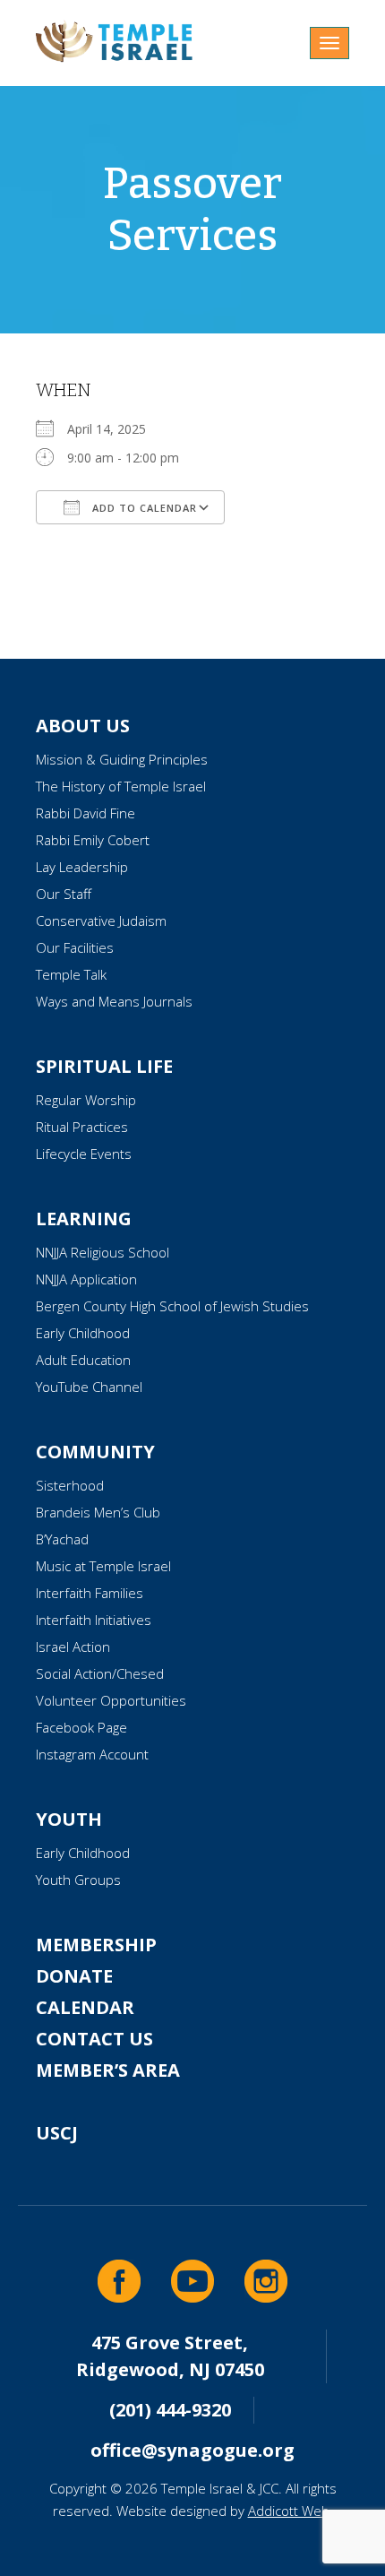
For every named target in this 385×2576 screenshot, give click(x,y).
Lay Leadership (82, 867)
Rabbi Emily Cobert (93, 840)
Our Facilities (75, 947)
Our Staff (64, 894)
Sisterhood (70, 1485)
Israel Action (73, 1647)
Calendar (85, 2007)
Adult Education (83, 1360)
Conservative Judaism (101, 921)
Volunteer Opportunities (111, 1700)
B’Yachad (62, 1539)
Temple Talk (71, 974)
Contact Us (94, 2039)
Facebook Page (81, 1727)
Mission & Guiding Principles (122, 759)
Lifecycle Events (84, 1154)
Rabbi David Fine (86, 813)
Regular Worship (86, 1100)
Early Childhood (83, 1333)
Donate (74, 1976)
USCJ (57, 2133)
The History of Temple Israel (121, 786)
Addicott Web (289, 2511)
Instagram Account (92, 1754)
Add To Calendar (143, 508)
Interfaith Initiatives (94, 1620)
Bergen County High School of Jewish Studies (172, 1306)
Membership (96, 1945)
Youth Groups (78, 1880)
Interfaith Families (90, 1593)
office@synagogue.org (192, 2450)
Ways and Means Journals (114, 1001)
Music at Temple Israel (103, 1566)
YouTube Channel (89, 1387)
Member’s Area (108, 2070)
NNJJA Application (86, 1279)
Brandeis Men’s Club (98, 1512)
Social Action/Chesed (100, 1673)
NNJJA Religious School (103, 1252)
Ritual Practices (82, 1127)
